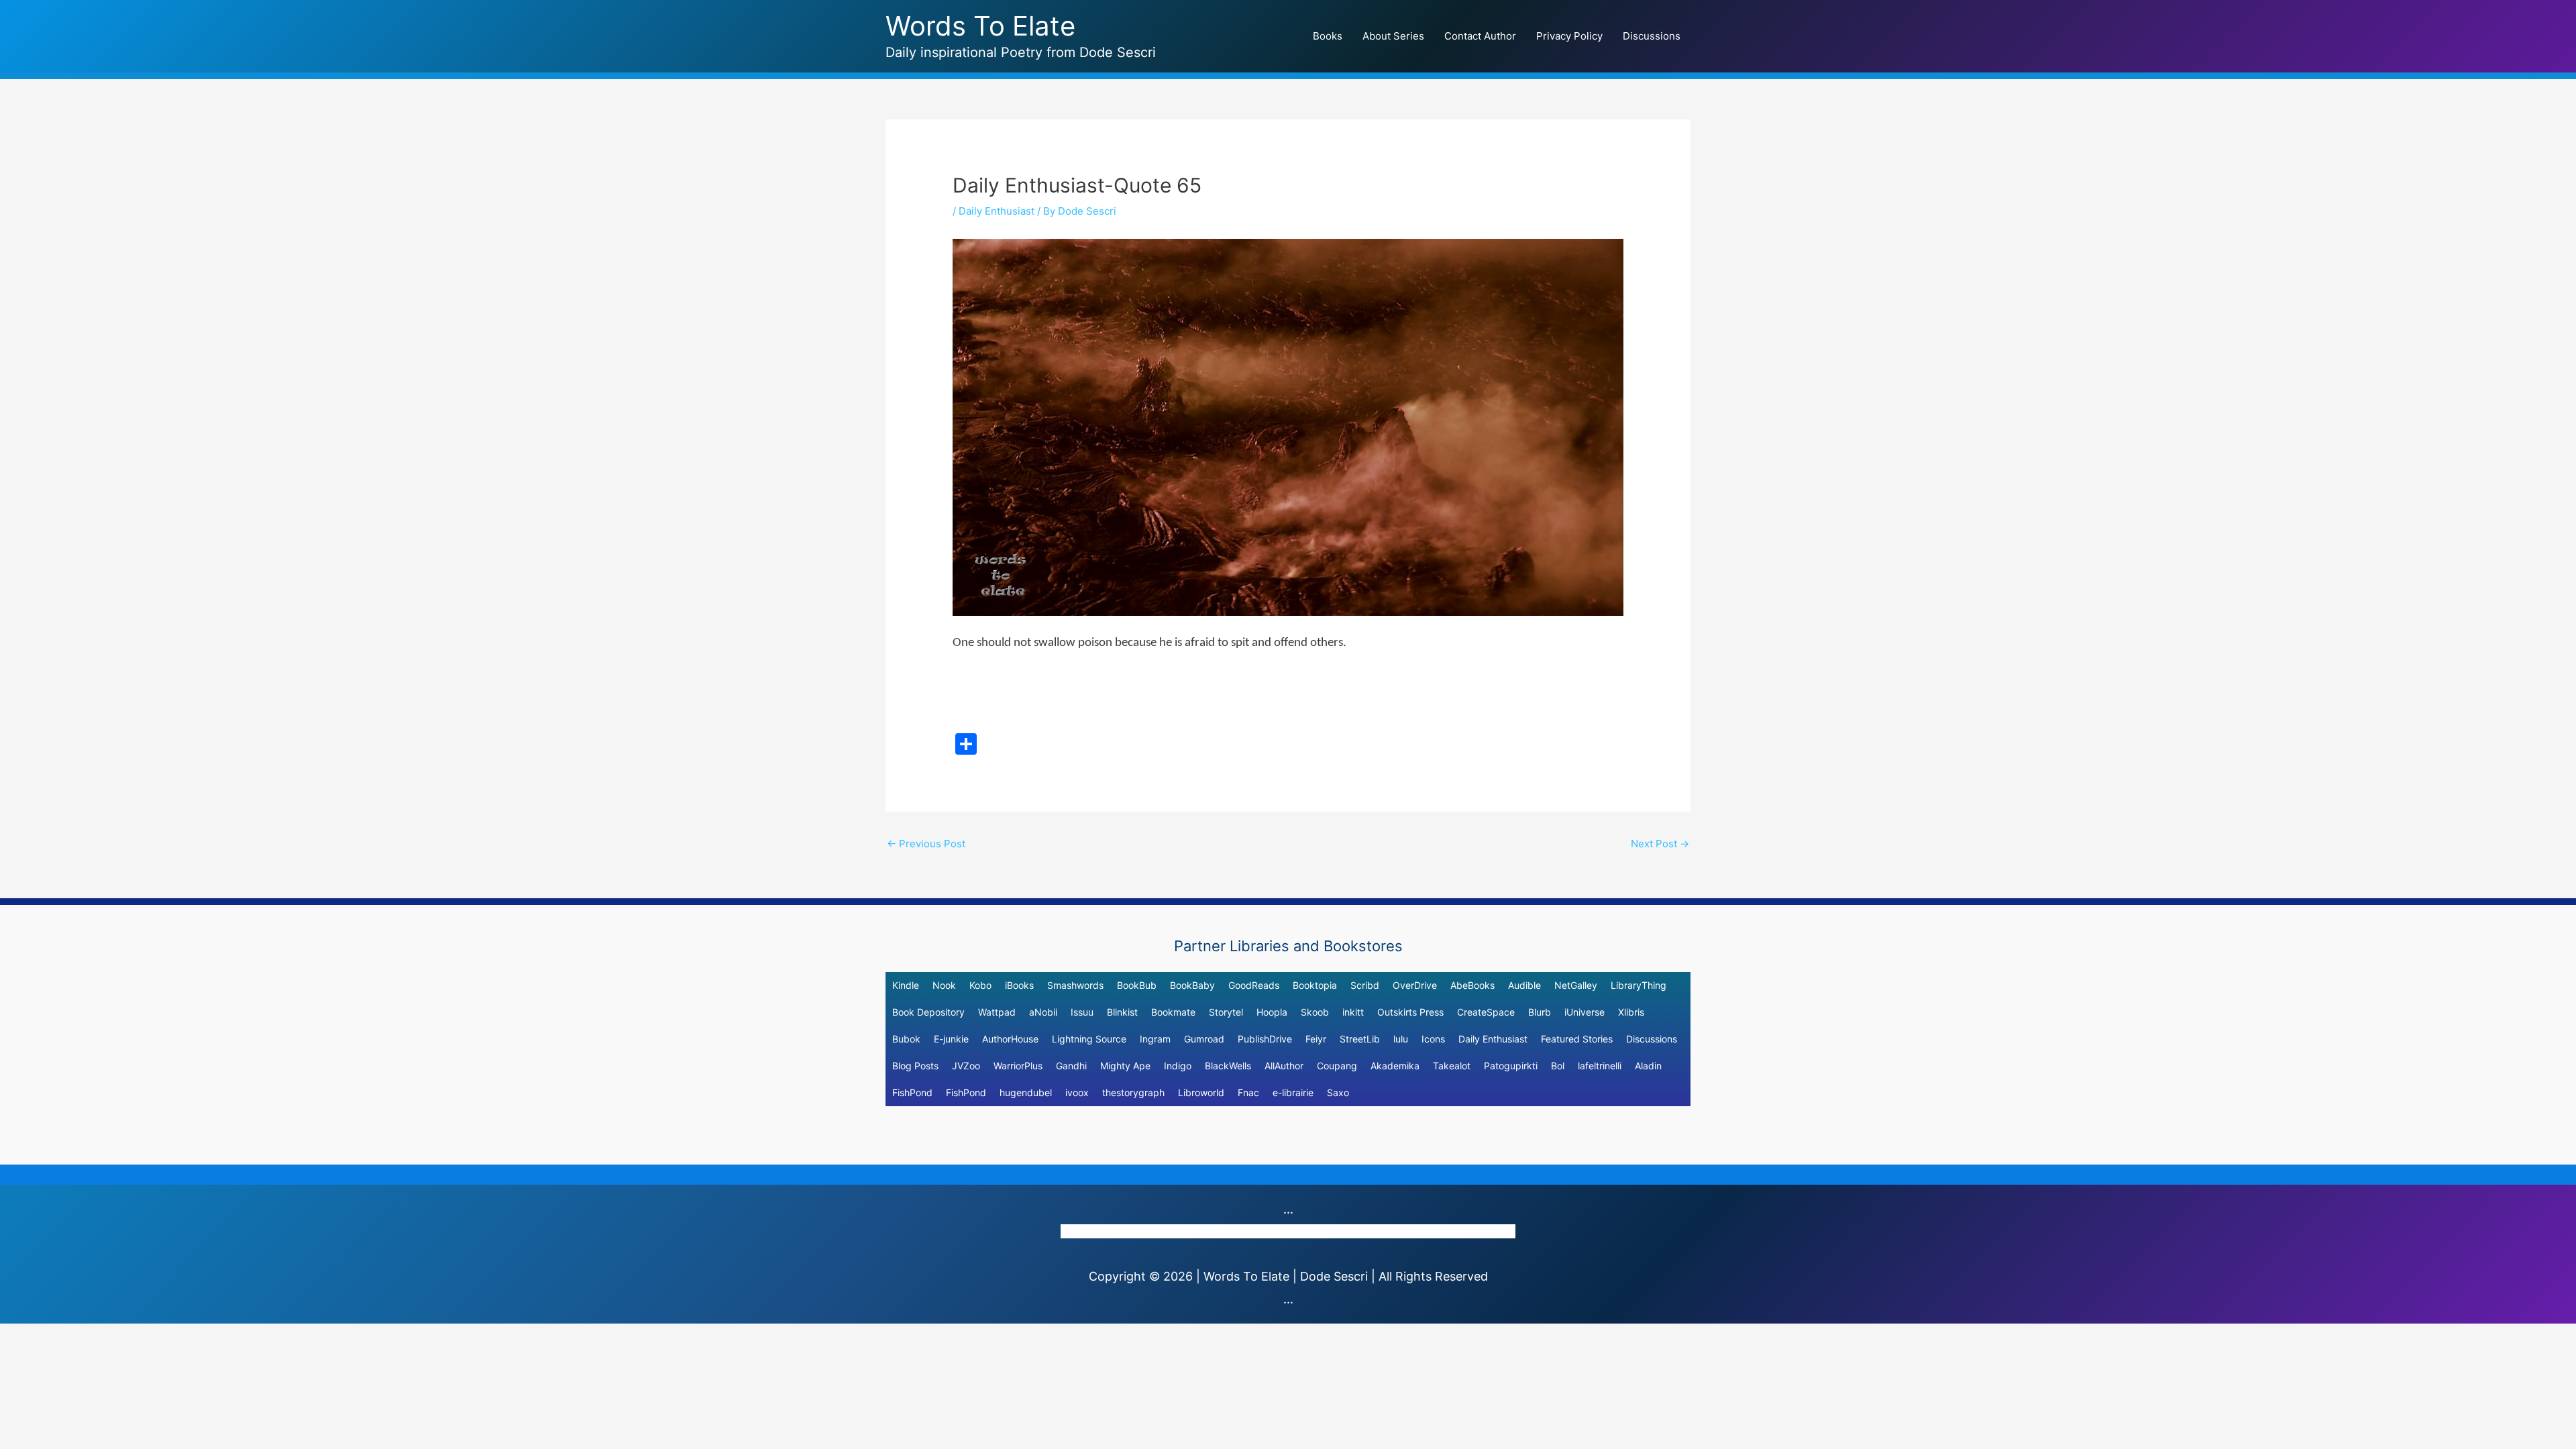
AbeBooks (1472, 985)
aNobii (1043, 1012)
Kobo (980, 985)
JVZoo (966, 1066)
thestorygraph (1133, 1092)
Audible (1524, 985)
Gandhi (1071, 1066)
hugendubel (1026, 1092)
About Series (1393, 36)
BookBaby (1192, 985)
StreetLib (1360, 1039)
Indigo (1178, 1066)
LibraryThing (1639, 985)
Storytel (1226, 1012)
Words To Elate (980, 26)
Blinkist (1122, 1012)
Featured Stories (1577, 1039)
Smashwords (1075, 985)
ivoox (1077, 1092)
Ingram (1155, 1039)
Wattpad (997, 1012)
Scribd (1365, 985)
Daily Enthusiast (997, 211)
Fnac (1248, 1092)
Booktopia (1315, 985)
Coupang (1337, 1066)
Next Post (1660, 844)
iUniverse (1585, 1012)
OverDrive (1415, 985)
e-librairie (1293, 1092)
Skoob (1315, 1012)
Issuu (1082, 1012)
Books (1328, 36)
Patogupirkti (1511, 1066)
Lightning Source (1089, 1039)
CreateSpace (1486, 1012)
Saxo (1338, 1092)
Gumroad (1204, 1039)
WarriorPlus (1018, 1066)
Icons (1433, 1039)
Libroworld (1201, 1092)
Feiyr (1316, 1039)
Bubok (906, 1039)
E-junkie (951, 1039)
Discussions (1652, 36)
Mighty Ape (1125, 1066)
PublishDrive (1265, 1039)
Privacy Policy (1569, 36)
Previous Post (926, 844)
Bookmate (1173, 1012)
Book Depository (928, 1012)
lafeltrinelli (1600, 1066)
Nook (944, 985)
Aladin (1648, 1066)
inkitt (1353, 1012)
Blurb (1540, 1012)
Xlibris (1631, 1012)
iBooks (1019, 985)
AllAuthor (1284, 1066)
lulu (1401, 1039)
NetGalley (1576, 985)
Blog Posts (915, 1066)
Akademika (1395, 1066)
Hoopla (1272, 1012)
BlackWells (1228, 1066)
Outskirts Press (1410, 1012)
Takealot (1452, 1066)
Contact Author (1480, 36)
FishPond (912, 1092)
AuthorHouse (1010, 1039)
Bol (1558, 1066)
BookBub (1137, 985)
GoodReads (1254, 985)
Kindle (906, 985)
